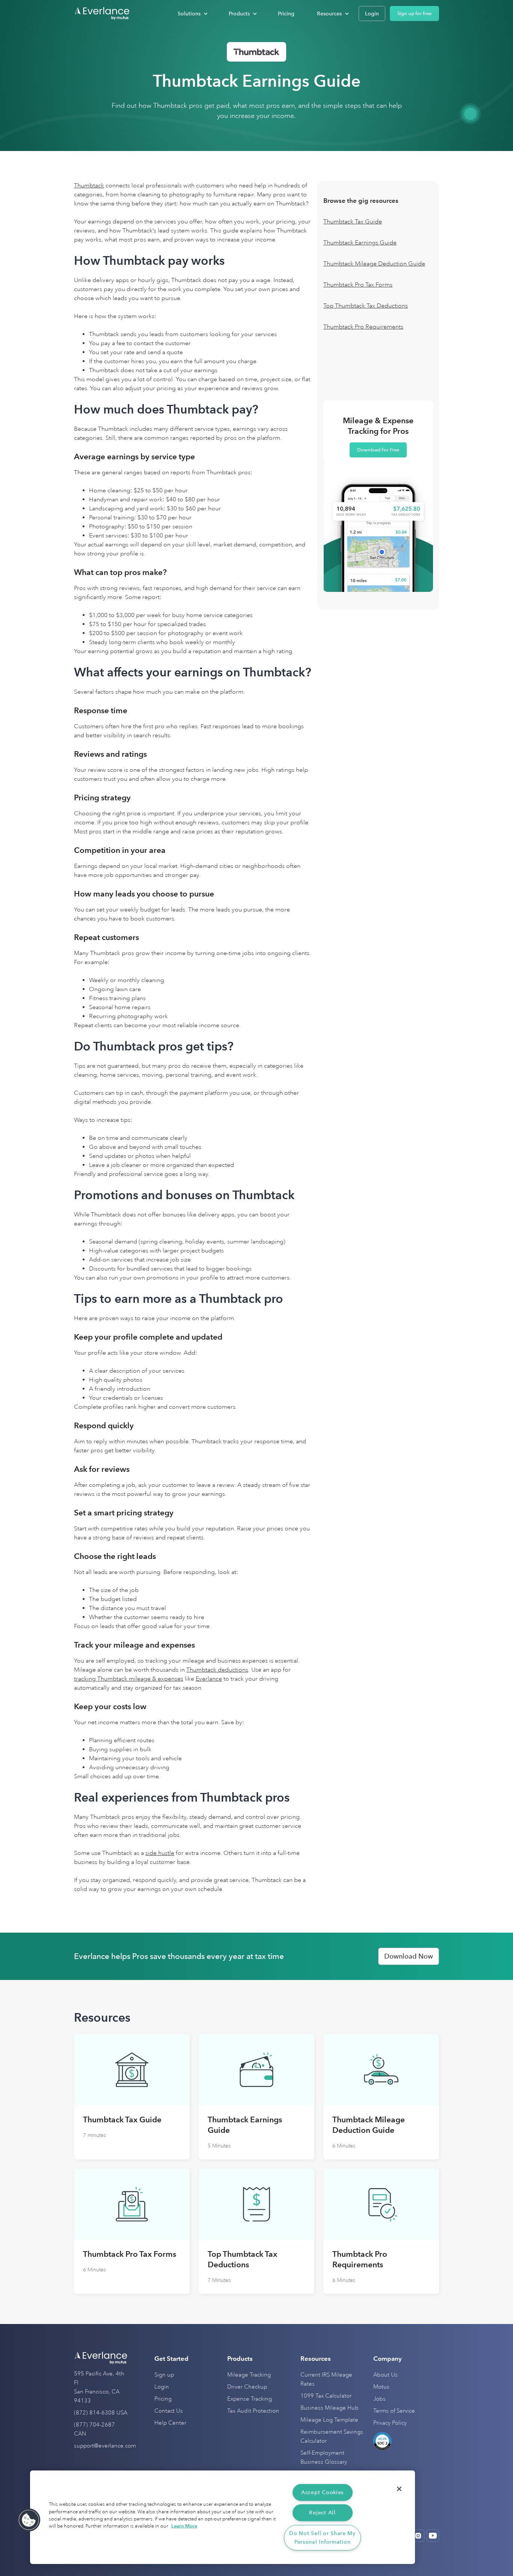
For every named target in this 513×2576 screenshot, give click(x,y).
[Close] (399, 2489)
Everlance (209, 1679)
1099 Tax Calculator (326, 2396)
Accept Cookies (322, 2492)
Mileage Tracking (249, 2375)
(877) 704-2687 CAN (94, 2429)
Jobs (379, 2399)
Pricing (163, 2399)
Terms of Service (394, 2411)
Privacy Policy (390, 2423)
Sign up (164, 2375)
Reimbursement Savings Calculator (332, 2436)
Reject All (322, 2513)
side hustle (160, 1853)
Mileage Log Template (329, 2420)
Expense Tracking (250, 2399)
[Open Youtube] (433, 2536)
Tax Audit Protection (253, 2411)
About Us (386, 2375)
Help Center (170, 2423)
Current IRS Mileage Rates (326, 2379)
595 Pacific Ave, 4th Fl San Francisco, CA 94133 (99, 2387)
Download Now (409, 1956)
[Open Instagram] (418, 2536)
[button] (192, 14)
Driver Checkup (247, 2387)
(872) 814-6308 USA (101, 2413)
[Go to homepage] (102, 14)
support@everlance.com (105, 2446)
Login (162, 2387)
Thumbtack (89, 186)
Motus (381, 2387)
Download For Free (378, 450)
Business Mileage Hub (330, 2408)
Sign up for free (414, 13)
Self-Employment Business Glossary (324, 2458)
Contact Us (169, 2411)
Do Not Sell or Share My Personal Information (322, 2538)
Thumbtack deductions (217, 1670)
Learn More (184, 2526)
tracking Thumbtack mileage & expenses (129, 1679)
